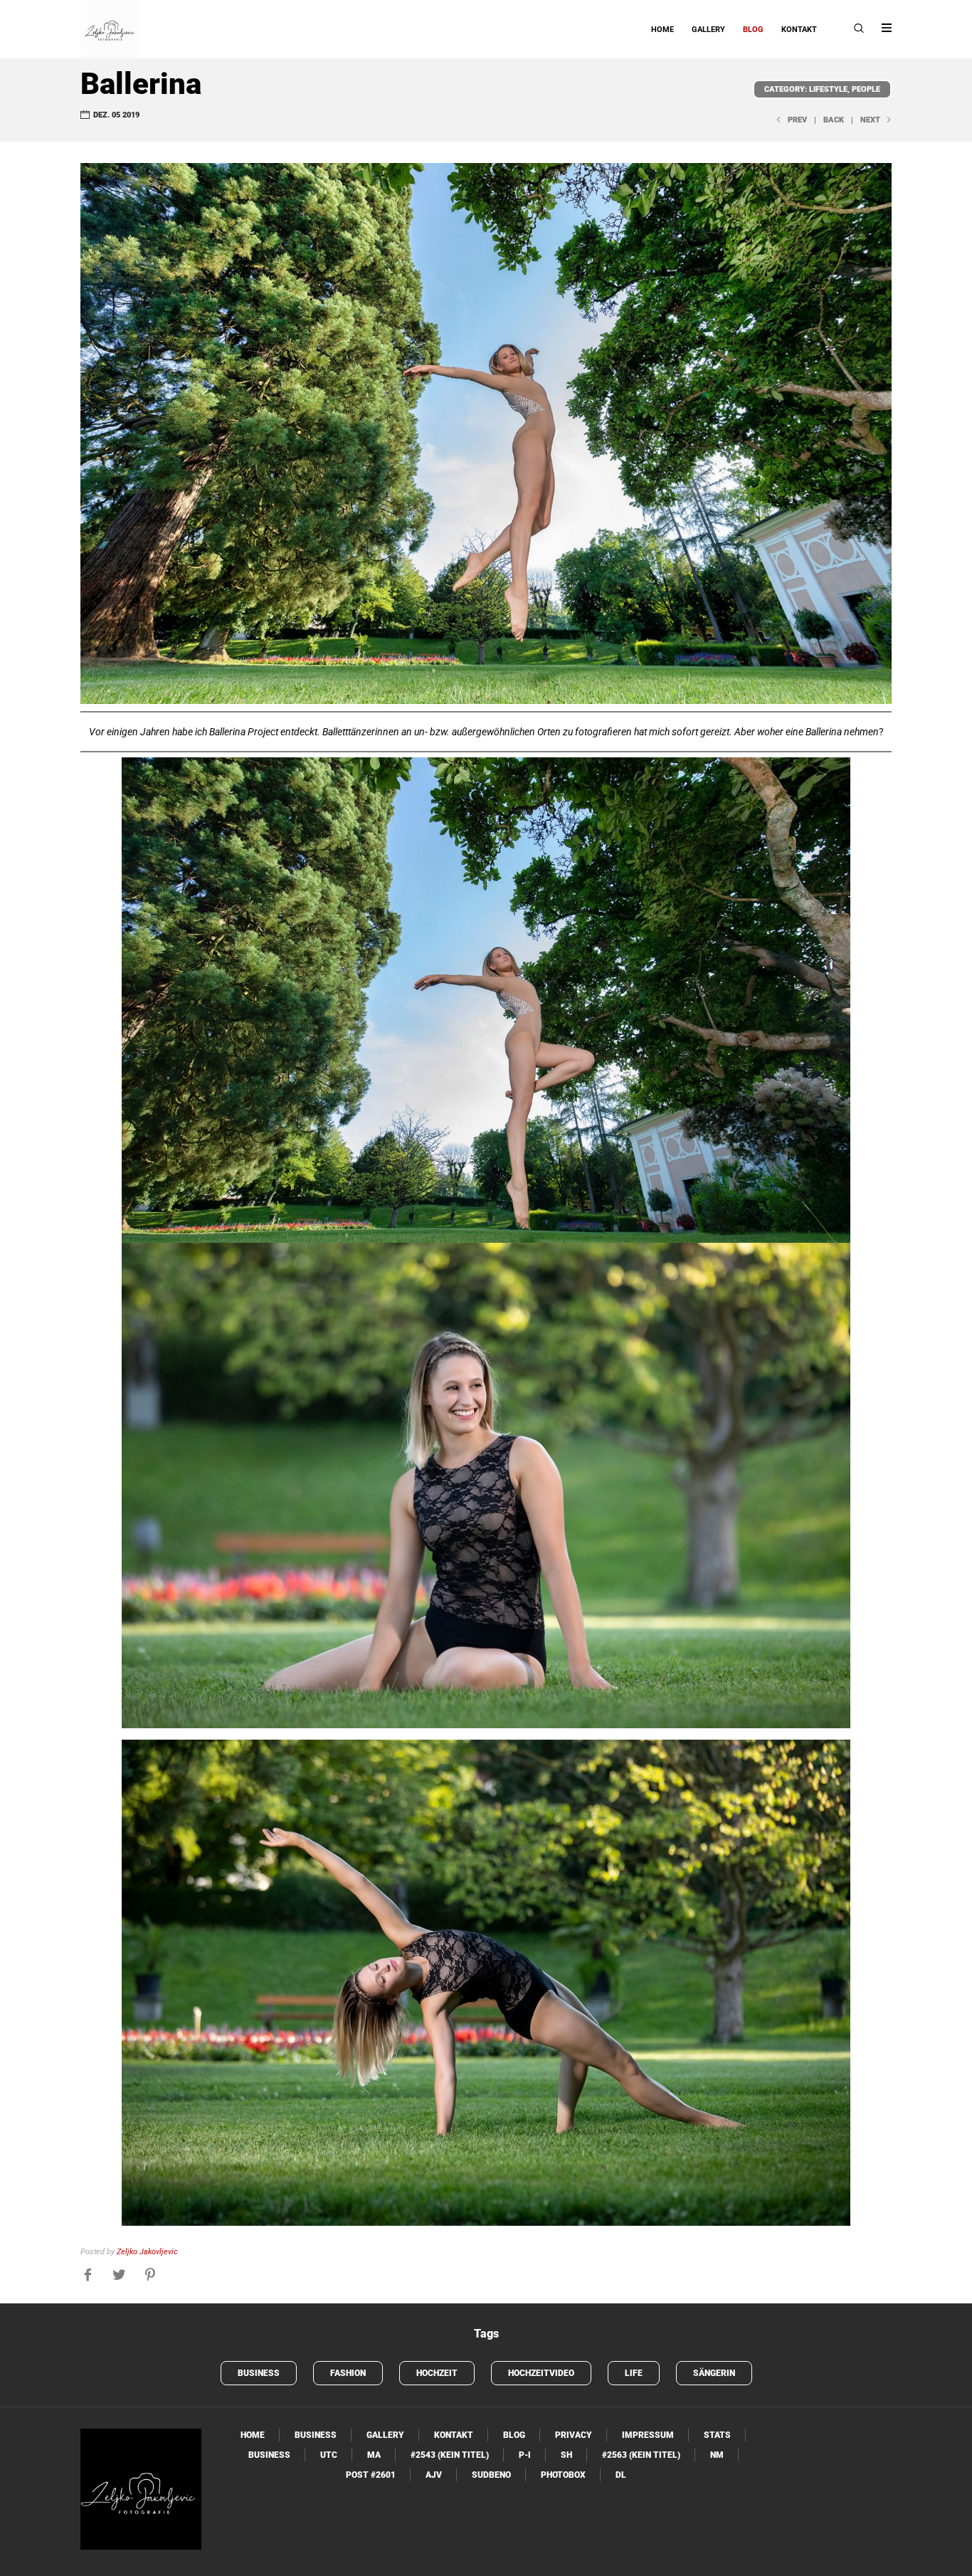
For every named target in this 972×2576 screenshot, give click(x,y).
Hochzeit (437, 2373)
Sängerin (714, 2373)
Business (259, 2373)
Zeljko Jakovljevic (147, 2252)
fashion (348, 2373)
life (634, 2373)
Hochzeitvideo (541, 2373)
